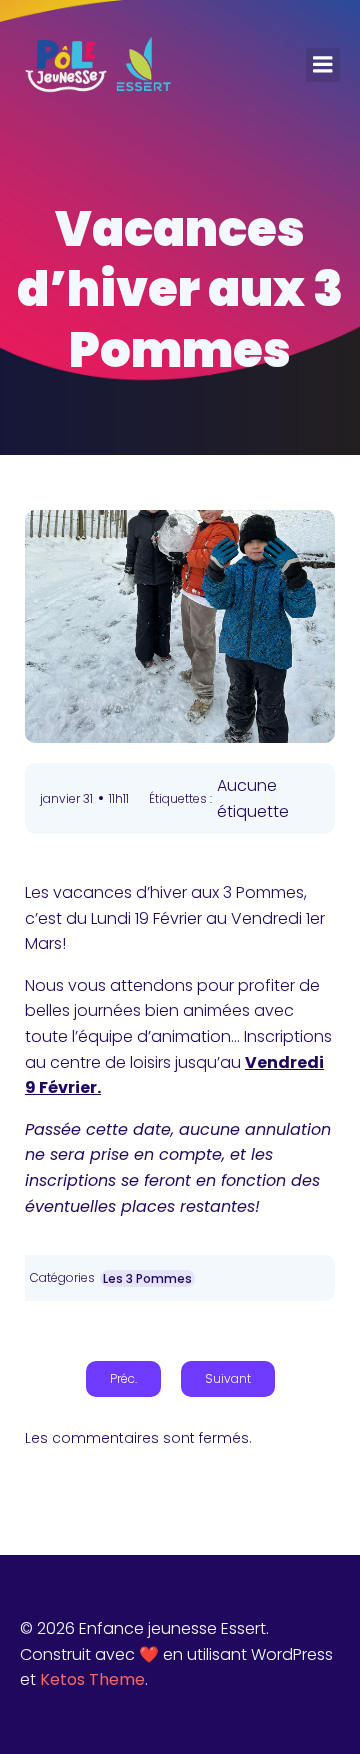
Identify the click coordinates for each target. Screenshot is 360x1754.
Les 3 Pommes (147, 1278)
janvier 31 (66, 798)
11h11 (119, 798)
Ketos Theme (92, 1679)
